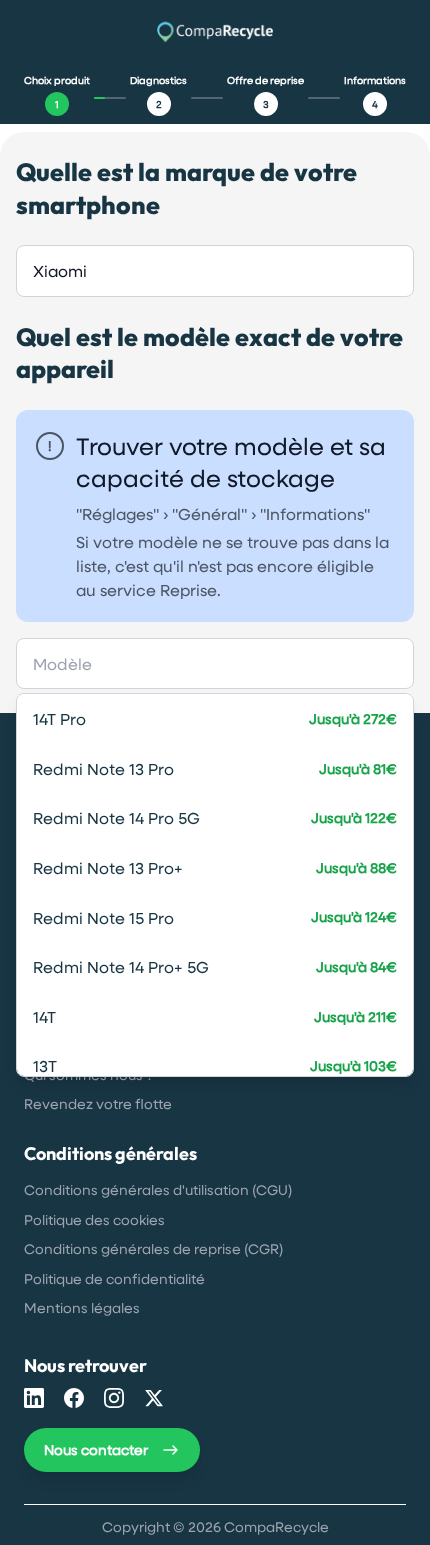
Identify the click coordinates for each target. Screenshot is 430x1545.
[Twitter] (154, 1398)
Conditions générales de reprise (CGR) (153, 1248)
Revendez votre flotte (98, 1103)
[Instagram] (114, 1398)
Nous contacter (96, 1449)
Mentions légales (82, 1307)
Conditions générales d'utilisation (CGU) (158, 1189)
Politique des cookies (94, 1219)
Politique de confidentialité (114, 1278)
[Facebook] (74, 1398)
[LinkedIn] (34, 1398)
